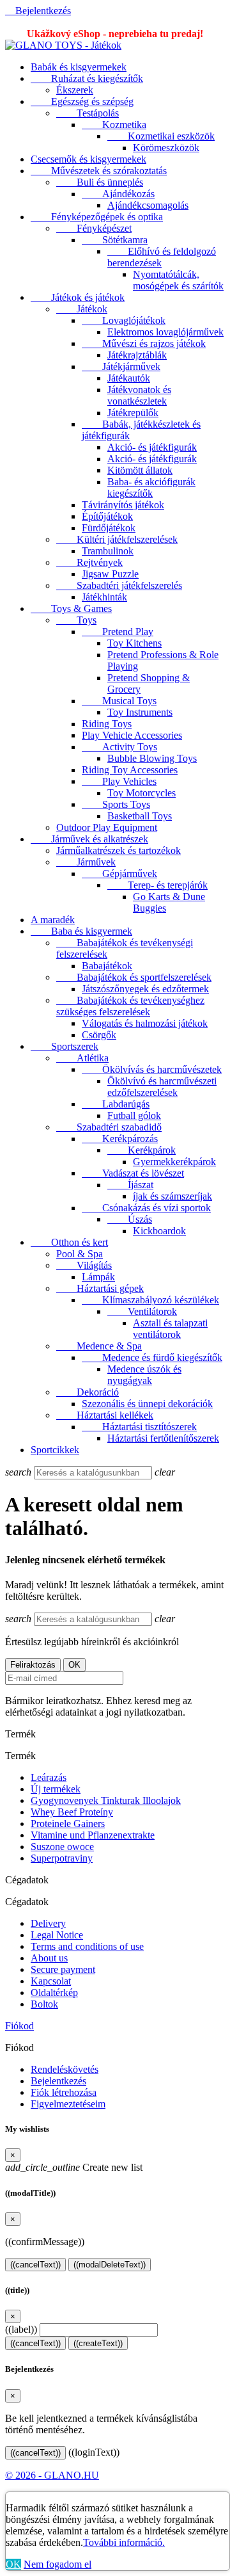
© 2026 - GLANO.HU (52, 2475)
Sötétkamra (115, 240)
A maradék (53, 920)
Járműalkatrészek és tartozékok (119, 850)
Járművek (86, 862)
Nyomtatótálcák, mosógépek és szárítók (178, 280)
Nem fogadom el (57, 2564)
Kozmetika (114, 125)
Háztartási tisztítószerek (139, 1427)
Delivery (48, 1923)
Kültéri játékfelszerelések (117, 539)
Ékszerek (75, 90)
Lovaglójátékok (124, 320)
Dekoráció (88, 1392)
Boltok (44, 2004)
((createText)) (98, 2343)
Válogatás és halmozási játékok (145, 1023)
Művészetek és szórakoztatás (99, 171)
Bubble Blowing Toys (152, 758)
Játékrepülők (133, 413)
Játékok (82, 309)
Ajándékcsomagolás (148, 205)
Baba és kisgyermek (81, 931)
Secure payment (63, 1969)
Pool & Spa (80, 1254)
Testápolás (88, 113)
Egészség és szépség (82, 101)
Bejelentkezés (58, 2081)
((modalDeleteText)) (110, 2265)
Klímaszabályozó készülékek (150, 1300)
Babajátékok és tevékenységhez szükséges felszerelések (130, 1006)
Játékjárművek (121, 366)
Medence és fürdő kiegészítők (152, 1357)
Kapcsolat (51, 1981)
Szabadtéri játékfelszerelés (119, 585)
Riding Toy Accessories (130, 770)
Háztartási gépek (100, 1288)
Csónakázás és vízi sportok (146, 1208)
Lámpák (98, 1277)
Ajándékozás (118, 194)
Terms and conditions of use (87, 1946)
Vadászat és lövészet (133, 1173)
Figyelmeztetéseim (68, 2104)
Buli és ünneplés (100, 182)
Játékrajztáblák (137, 355)
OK (13, 2564)
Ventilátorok (142, 1311)
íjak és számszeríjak (172, 1196)
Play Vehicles (119, 781)
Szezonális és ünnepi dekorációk (147, 1404)
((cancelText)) (35, 2265)
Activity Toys (119, 747)
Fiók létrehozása (64, 2092)
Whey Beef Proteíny (72, 1812)
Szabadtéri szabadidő (109, 1127)
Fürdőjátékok (109, 528)
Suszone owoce (62, 1847)
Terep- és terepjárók (157, 885)
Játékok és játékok (78, 297)
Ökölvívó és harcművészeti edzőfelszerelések (162, 1087)
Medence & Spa (99, 1346)
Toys (76, 620)
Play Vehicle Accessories (132, 735)
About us (49, 1958)
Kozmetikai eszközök (161, 136)
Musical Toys (119, 701)
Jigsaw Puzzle (110, 574)
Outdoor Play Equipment (107, 827)
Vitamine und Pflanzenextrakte (93, 1835)
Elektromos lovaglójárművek (165, 332)
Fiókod (19, 2026)
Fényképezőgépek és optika (97, 217)
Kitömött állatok (140, 470)
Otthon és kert (69, 1242)
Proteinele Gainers (68, 1823)
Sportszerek (65, 1046)
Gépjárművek (119, 873)
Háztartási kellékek (105, 1415)
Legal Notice (57, 1935)
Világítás (84, 1265)
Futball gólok (134, 1115)
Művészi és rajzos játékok (144, 343)
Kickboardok (159, 1231)
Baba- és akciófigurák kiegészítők (151, 487)
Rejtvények (89, 562)
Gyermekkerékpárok (174, 1162)
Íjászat (130, 1185)
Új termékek (56, 1789)
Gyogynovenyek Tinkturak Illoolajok (106, 1800)
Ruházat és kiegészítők (87, 78)
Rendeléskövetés (65, 2069)
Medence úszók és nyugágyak (144, 1375)
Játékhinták (104, 597)
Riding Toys (107, 724)
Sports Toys (116, 804)
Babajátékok (107, 966)
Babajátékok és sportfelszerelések (134, 977)
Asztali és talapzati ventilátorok (170, 1329)
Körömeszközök (166, 148)
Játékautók (129, 378)
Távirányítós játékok (123, 505)
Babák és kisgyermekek (79, 67)
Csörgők (99, 1035)
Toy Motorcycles (142, 793)
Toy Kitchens (134, 643)
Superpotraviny (62, 1858)
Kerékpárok (142, 1150)
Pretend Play (118, 632)
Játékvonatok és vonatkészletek (139, 395)
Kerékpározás (120, 1139)
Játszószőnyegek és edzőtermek (145, 989)
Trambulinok (108, 551)
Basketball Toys (140, 816)
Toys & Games (71, 608)
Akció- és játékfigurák (152, 447)
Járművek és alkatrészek (89, 839)
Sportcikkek (55, 1450)
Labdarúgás (116, 1104)
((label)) (21, 2329)
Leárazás (49, 1777)
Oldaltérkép (54, 1992)
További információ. (124, 2542)
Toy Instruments (140, 712)
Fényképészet (94, 228)
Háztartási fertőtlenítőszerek (163, 1438)
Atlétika (82, 1058)
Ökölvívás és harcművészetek (152, 1069)
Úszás (130, 1219)
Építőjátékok (107, 516)
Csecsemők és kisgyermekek (88, 159)
